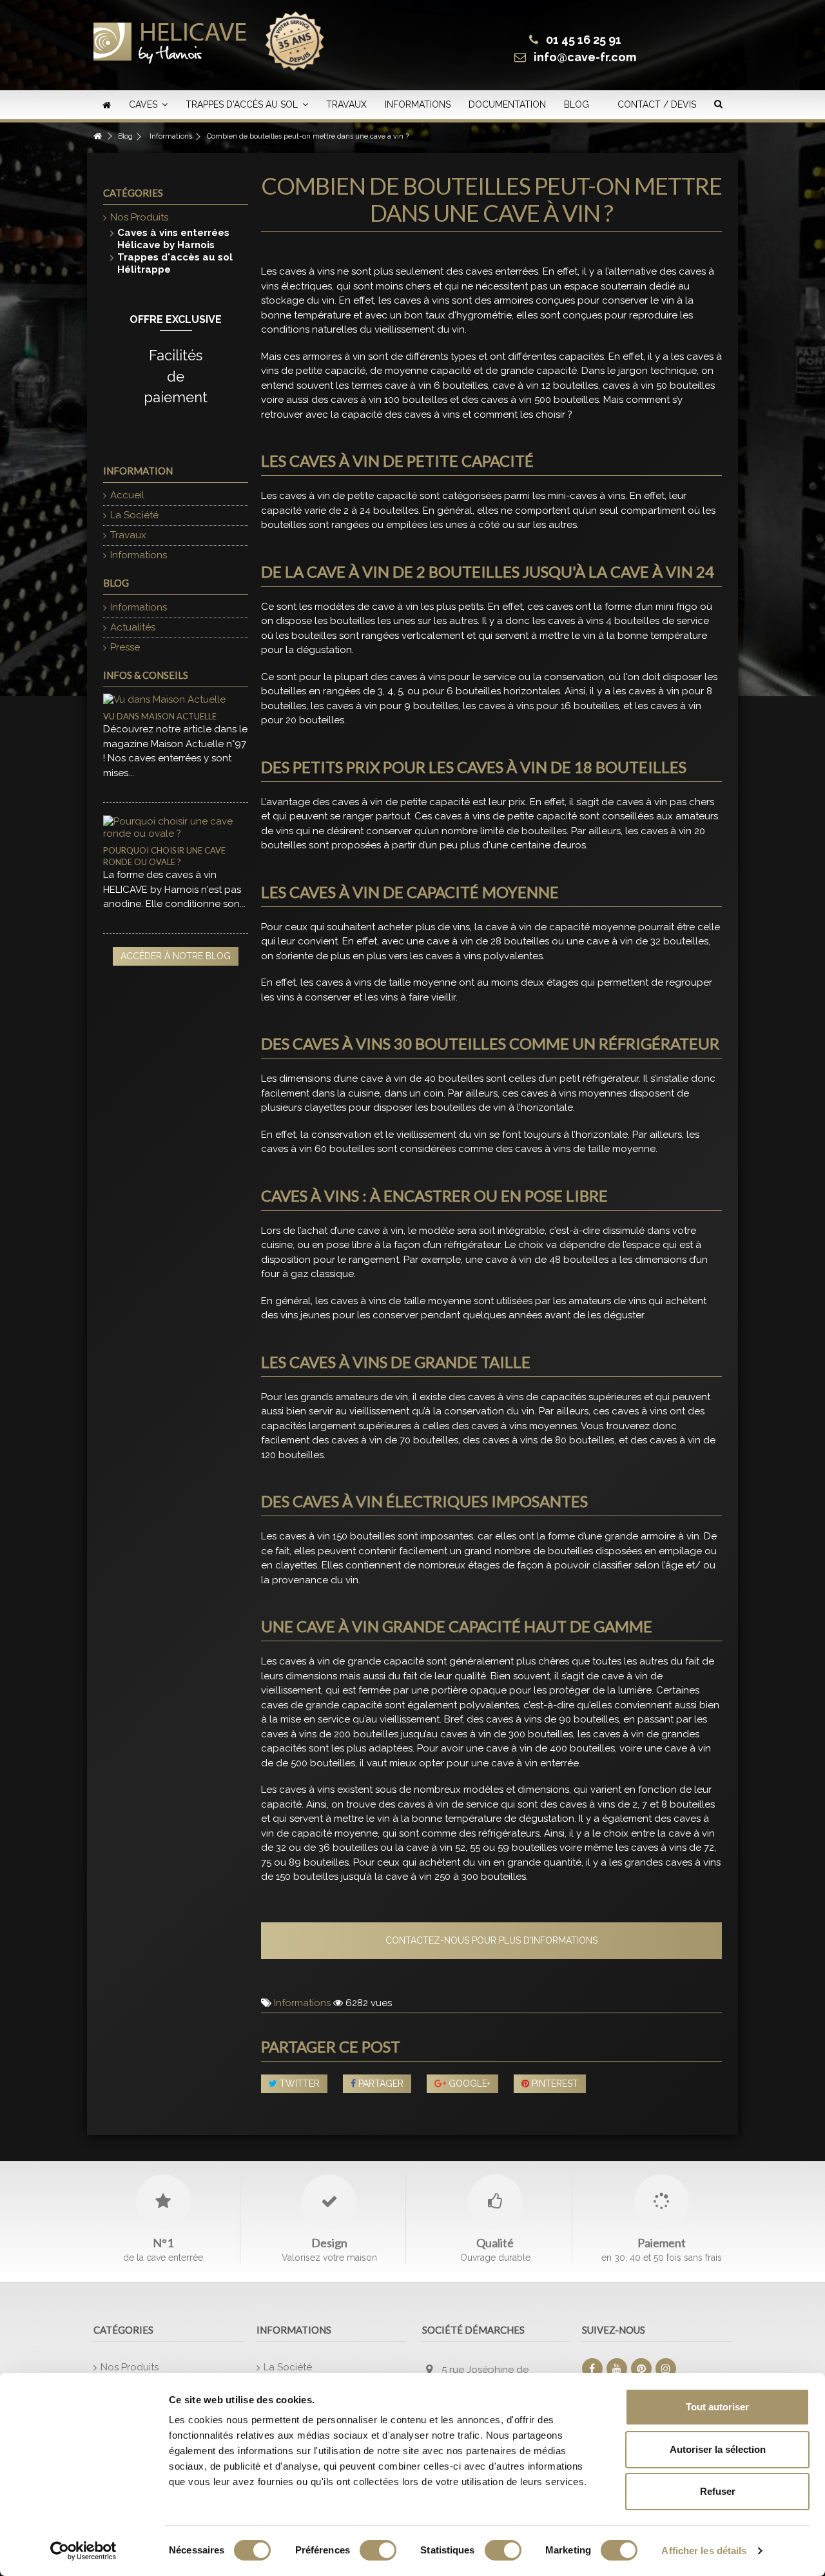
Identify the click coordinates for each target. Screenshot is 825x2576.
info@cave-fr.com (585, 57)
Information (138, 471)
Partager (380, 2083)
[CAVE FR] (170, 37)
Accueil (127, 495)
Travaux (128, 535)
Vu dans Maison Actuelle (160, 716)
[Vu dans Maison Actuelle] (176, 700)
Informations (302, 2003)
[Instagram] (666, 2368)
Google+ (468, 2083)
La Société (134, 515)
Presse (125, 647)
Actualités (133, 627)
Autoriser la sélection (718, 2449)
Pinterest (554, 2083)
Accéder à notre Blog (176, 956)
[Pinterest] (641, 2368)
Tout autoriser (717, 2407)
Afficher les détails (704, 2551)
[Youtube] (617, 2368)
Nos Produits (139, 217)
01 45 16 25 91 (584, 40)
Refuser (718, 2491)
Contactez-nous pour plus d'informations (491, 1940)
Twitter (298, 2083)
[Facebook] (592, 2368)
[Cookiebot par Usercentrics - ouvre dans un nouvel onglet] (83, 2551)
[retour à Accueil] (97, 136)
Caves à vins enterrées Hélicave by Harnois (173, 239)
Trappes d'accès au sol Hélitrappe (175, 263)
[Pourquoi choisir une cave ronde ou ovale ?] (176, 828)
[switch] (378, 2550)
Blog (116, 583)
